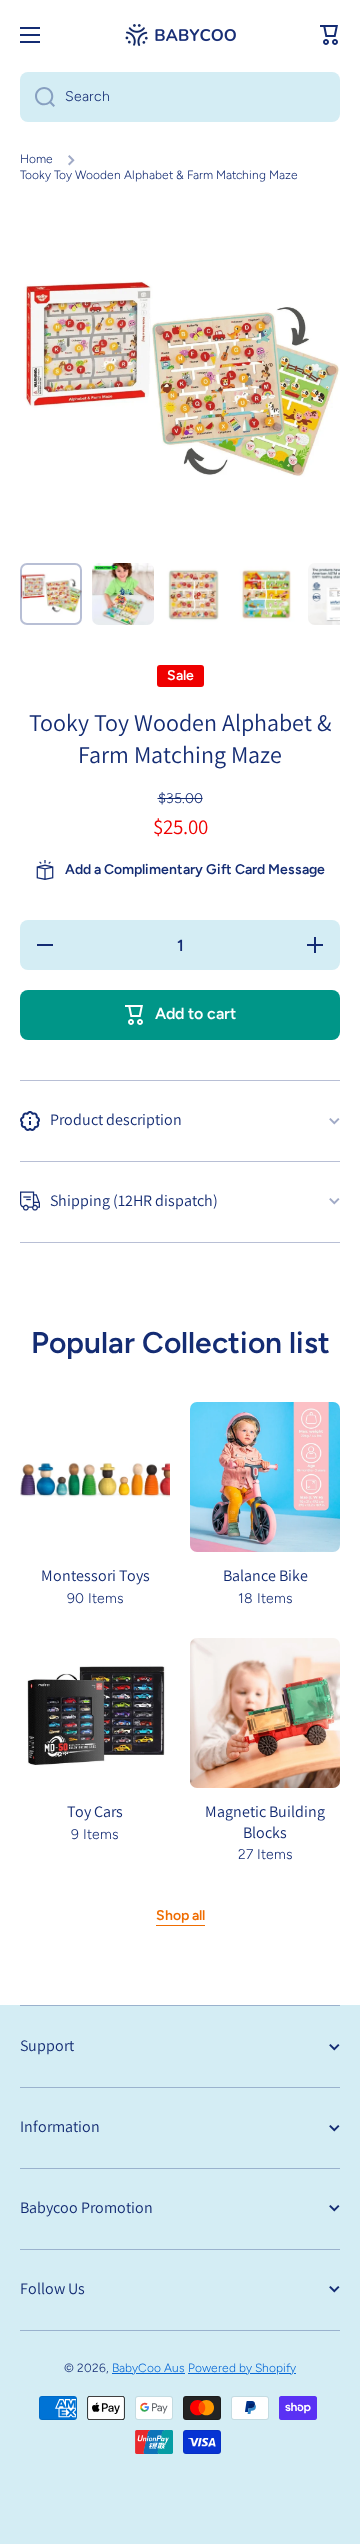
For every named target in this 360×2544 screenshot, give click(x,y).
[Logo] (180, 35)
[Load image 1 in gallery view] (51, 594)
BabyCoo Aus (148, 2368)
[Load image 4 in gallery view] (267, 594)
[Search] (37, 97)
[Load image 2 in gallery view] (123, 594)
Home (36, 159)
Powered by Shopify (242, 2368)
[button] (330, 35)
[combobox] (180, 97)
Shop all (180, 1915)
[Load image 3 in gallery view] (195, 594)
